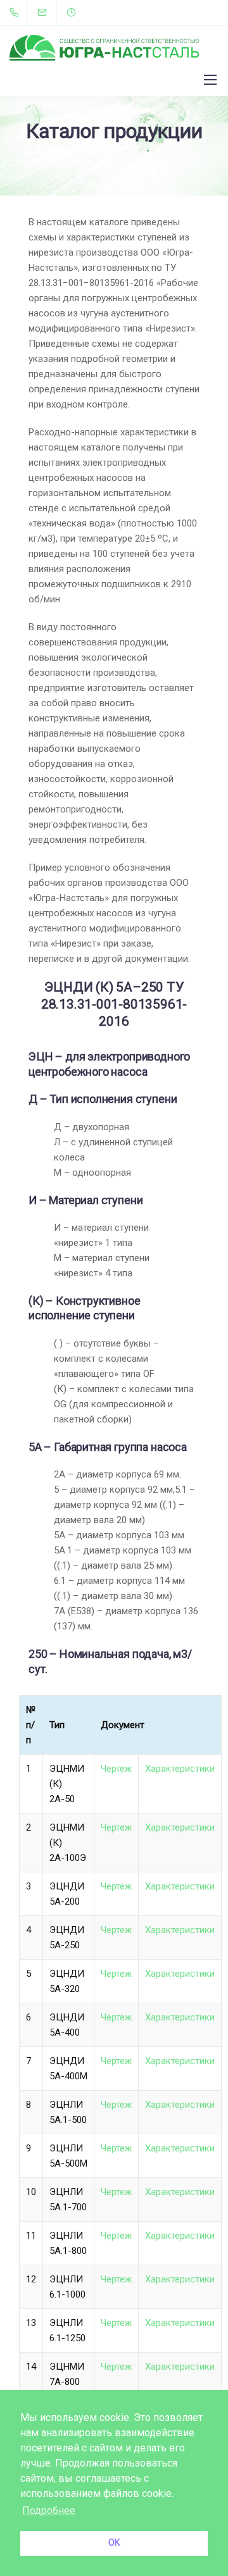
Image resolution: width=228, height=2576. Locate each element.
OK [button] (114, 2543)
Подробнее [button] (49, 2511)
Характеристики (180, 1769)
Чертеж (116, 1769)
